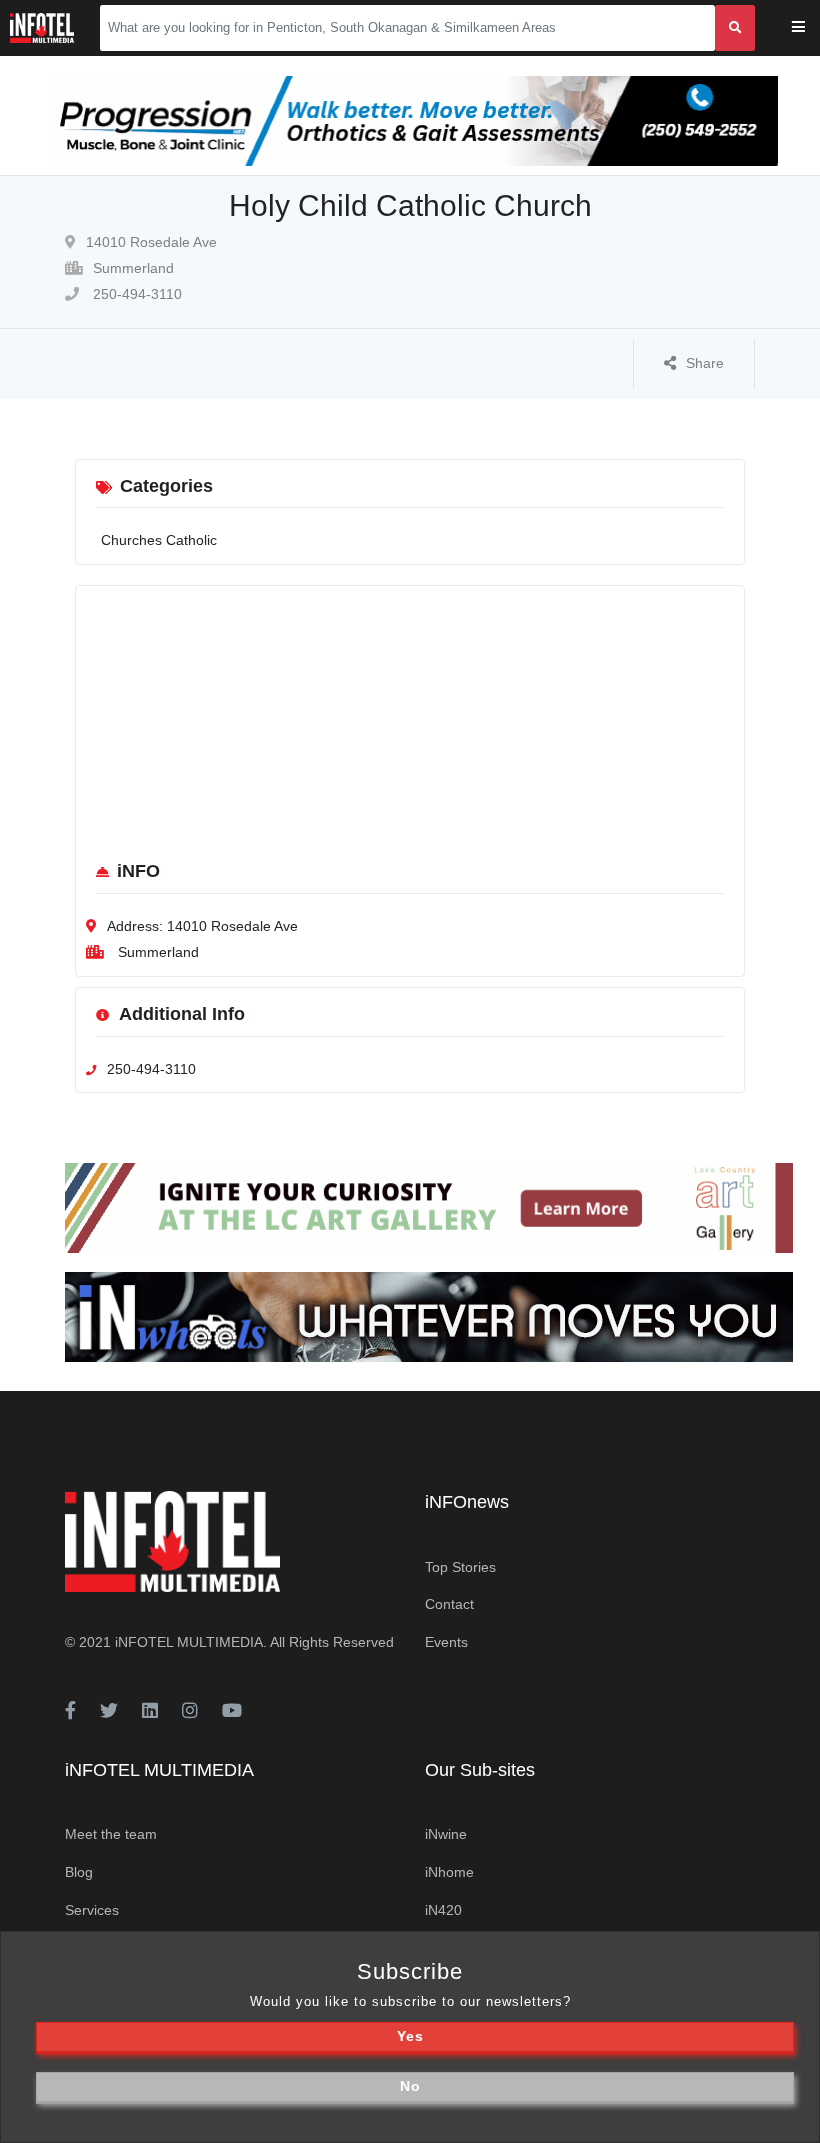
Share (705, 363)
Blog (79, 1872)
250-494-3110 (135, 294)
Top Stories (460, 1567)
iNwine (446, 1834)
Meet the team (111, 1834)
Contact (449, 1604)
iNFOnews (467, 1502)
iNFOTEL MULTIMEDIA (189, 1642)
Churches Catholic (159, 540)
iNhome (449, 1872)
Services (92, 1910)
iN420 (443, 1910)
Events (446, 1642)
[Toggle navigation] (811, 28)
